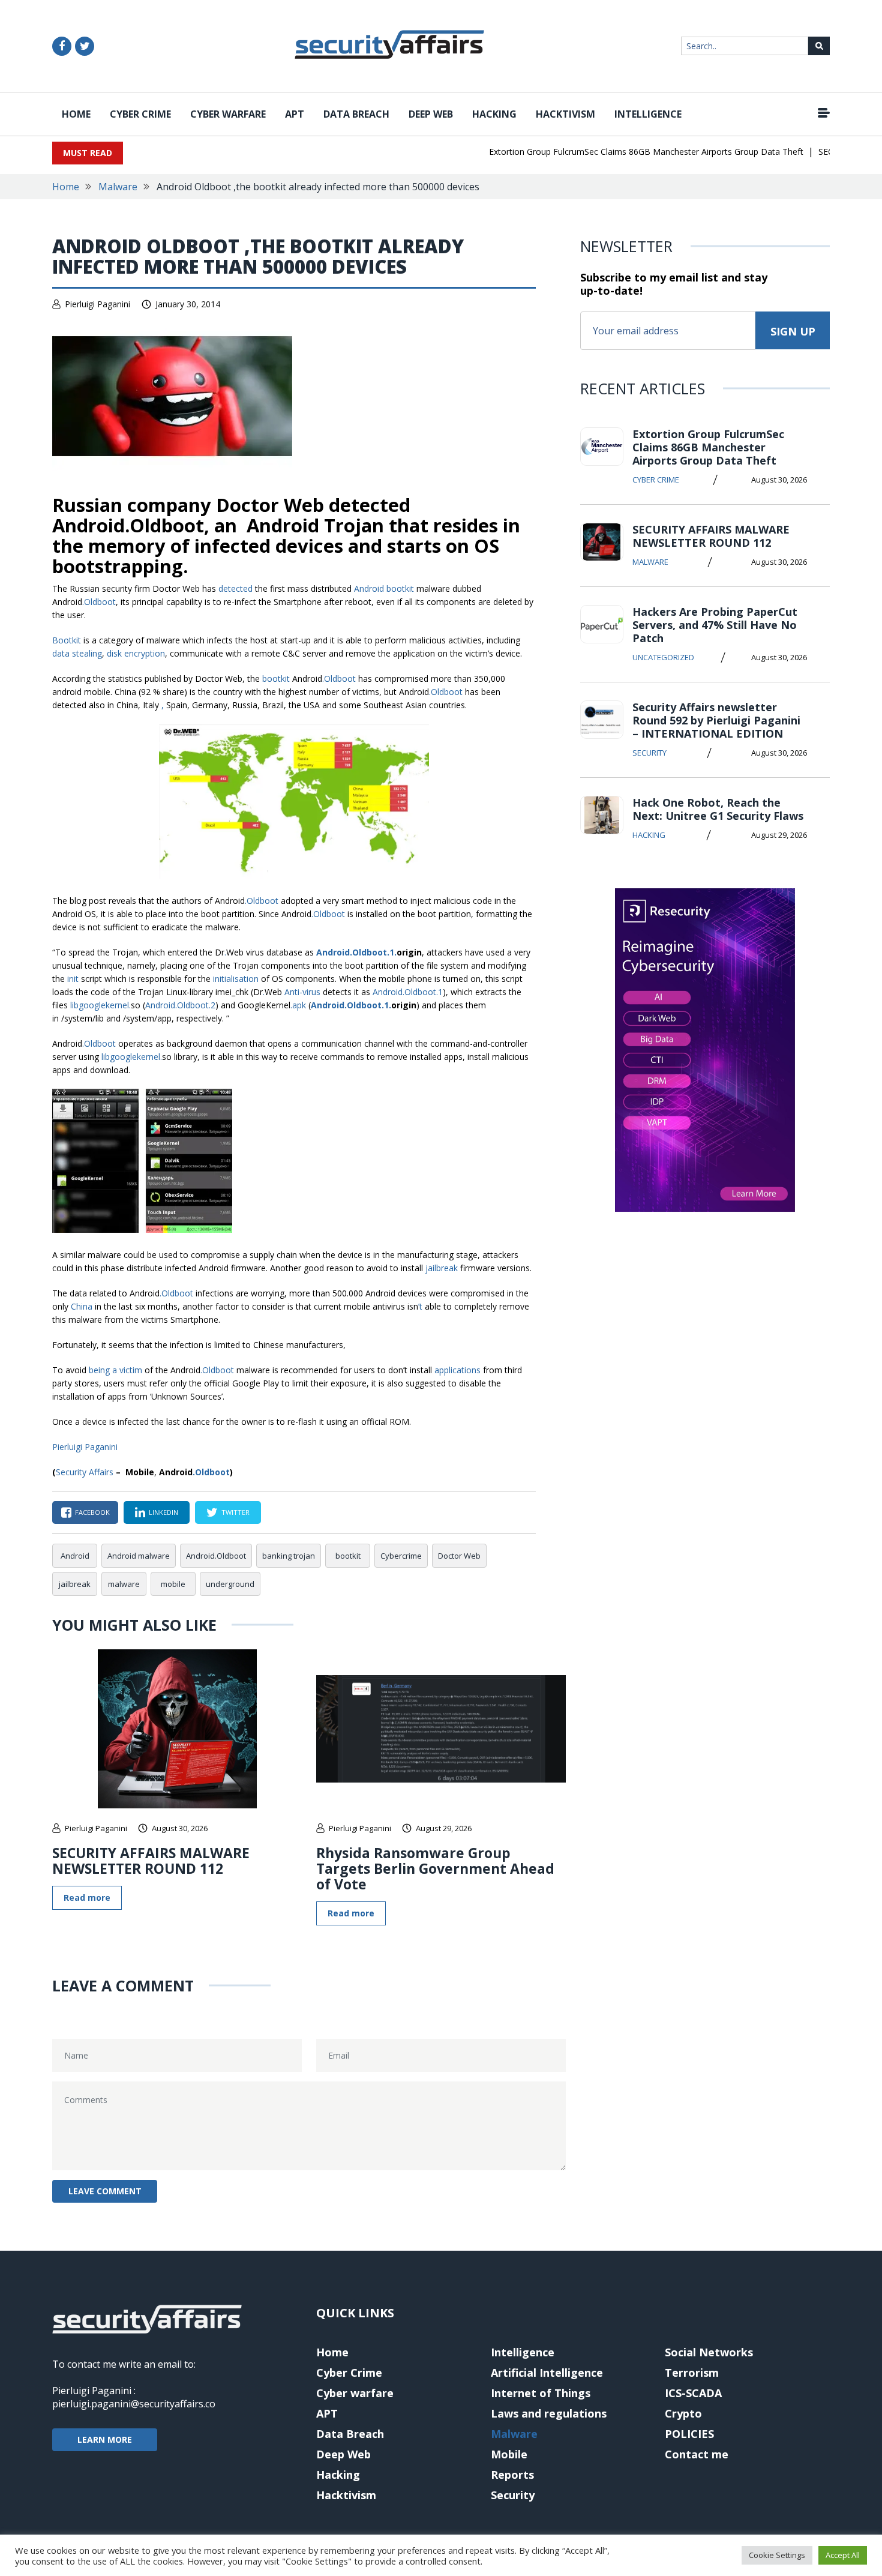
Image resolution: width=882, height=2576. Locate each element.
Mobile (509, 2454)
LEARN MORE (105, 2439)
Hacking (494, 114)
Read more (87, 1897)
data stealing (77, 653)
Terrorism (692, 2373)
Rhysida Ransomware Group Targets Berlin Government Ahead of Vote (435, 1868)
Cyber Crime (140, 114)
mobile (173, 1584)
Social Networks (709, 2352)
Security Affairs (85, 1472)
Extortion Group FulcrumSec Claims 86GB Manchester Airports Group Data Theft (620, 152)
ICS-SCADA (693, 2393)
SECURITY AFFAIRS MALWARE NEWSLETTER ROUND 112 (151, 1861)
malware (124, 1584)
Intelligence (648, 114)
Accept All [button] (843, 2555)
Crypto (683, 2413)
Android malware (139, 1556)
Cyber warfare (228, 114)
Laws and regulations (549, 2413)
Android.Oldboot (216, 1556)
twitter (235, 1512)
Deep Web (431, 114)
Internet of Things (541, 2393)
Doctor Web (459, 1556)
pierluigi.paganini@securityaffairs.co (134, 2404)
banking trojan (289, 1556)
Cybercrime (401, 1556)
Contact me (697, 2454)
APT (295, 114)
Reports (512, 2475)
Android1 (355, 952)
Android (369, 588)
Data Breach (356, 114)
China (82, 1306)
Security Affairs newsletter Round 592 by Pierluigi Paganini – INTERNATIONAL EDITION (716, 720)
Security (649, 753)
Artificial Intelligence (547, 2373)
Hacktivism (565, 114)
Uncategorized (663, 657)
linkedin (163, 1512)
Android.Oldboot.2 (180, 1005)
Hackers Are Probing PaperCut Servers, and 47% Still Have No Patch (715, 625)
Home (76, 114)
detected (235, 588)
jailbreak (75, 1584)
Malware (118, 187)
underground (230, 1584)
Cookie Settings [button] (777, 2555)
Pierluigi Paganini (97, 304)
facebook (92, 1512)
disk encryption (136, 653)
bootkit (348, 1556)
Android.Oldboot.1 (408, 992)
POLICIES (689, 2434)
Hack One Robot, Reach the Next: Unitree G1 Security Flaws (718, 809)
